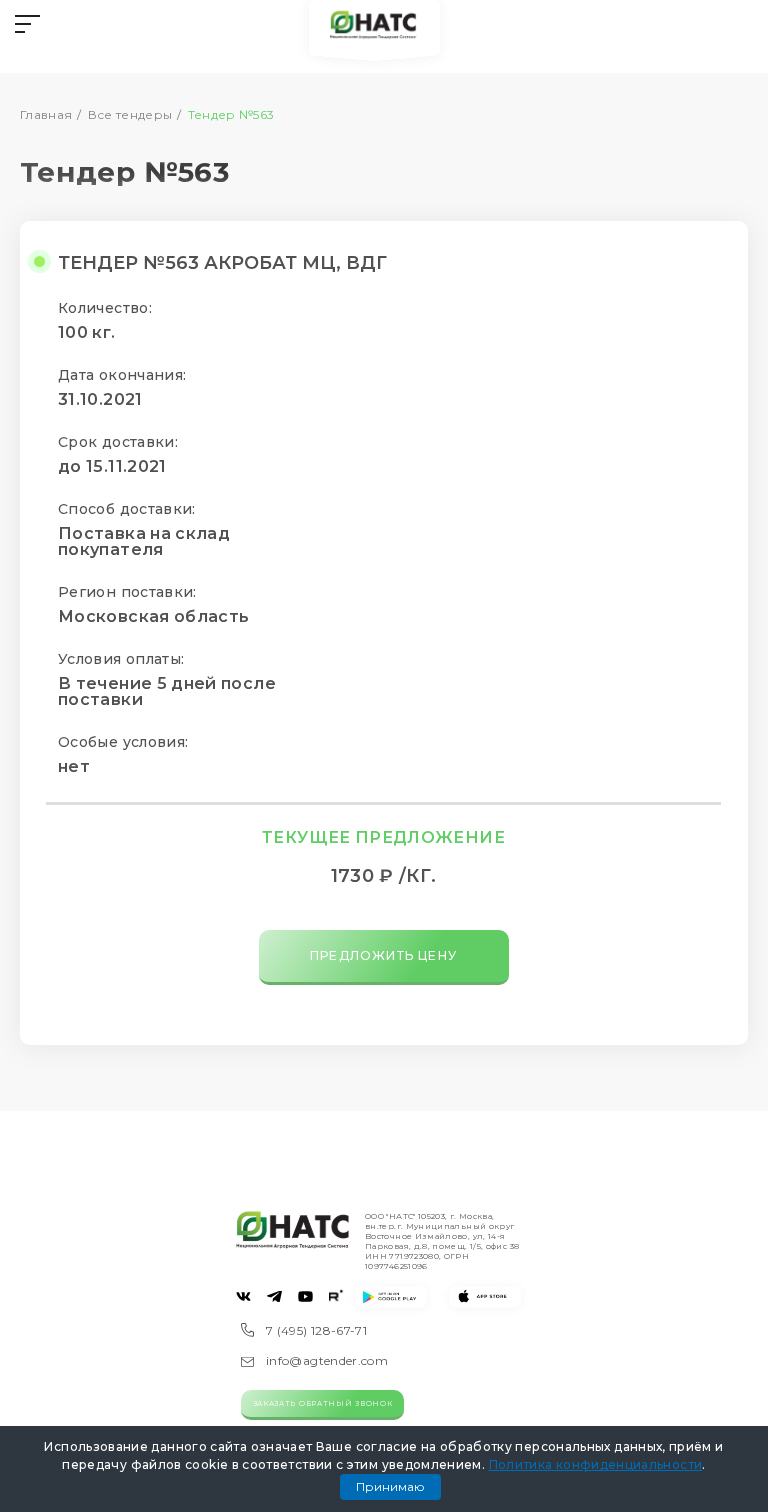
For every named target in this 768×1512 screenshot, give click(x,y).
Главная (46, 114)
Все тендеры (130, 114)
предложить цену (383, 955)
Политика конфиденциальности (596, 1464)
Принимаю (390, 1486)
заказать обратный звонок (323, 1403)
